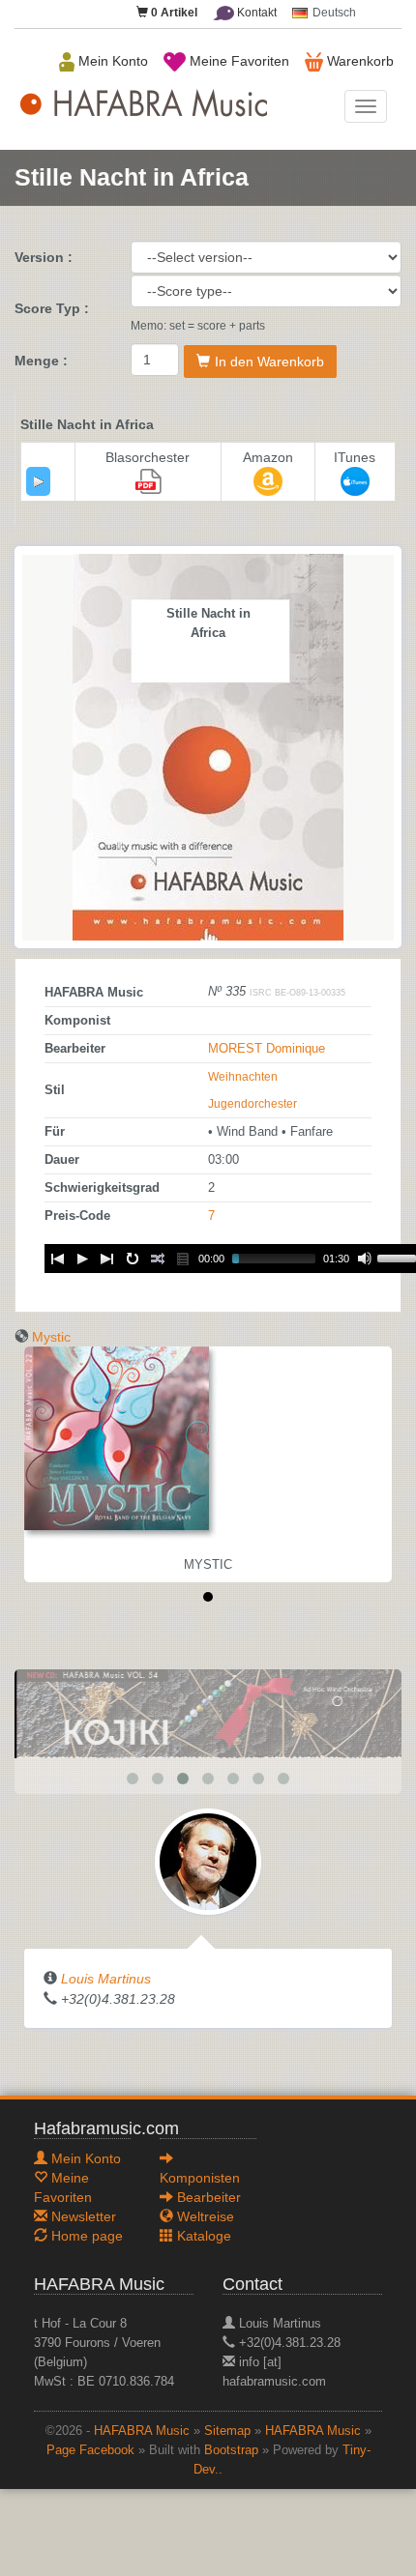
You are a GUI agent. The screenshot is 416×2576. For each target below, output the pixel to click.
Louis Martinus (106, 1979)
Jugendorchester (253, 1104)
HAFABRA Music (142, 2431)
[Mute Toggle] (365, 1259)
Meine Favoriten (238, 61)
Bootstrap (231, 2450)
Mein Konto (111, 61)
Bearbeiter (207, 2197)
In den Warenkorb (269, 362)
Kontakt (255, 13)
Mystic (51, 1337)
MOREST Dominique (267, 1049)
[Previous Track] (57, 1259)
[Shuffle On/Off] (158, 1259)
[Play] (39, 481)
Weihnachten (243, 1077)
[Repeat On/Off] (133, 1259)
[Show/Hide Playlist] (183, 1259)
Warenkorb (358, 61)
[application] (38, 481)
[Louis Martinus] (208, 1861)
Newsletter (82, 2216)
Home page (85, 2236)
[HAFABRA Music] (208, 1713)
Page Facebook (90, 2450)
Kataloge (202, 2236)
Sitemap (227, 2431)
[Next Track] (107, 1259)
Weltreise (204, 2216)
